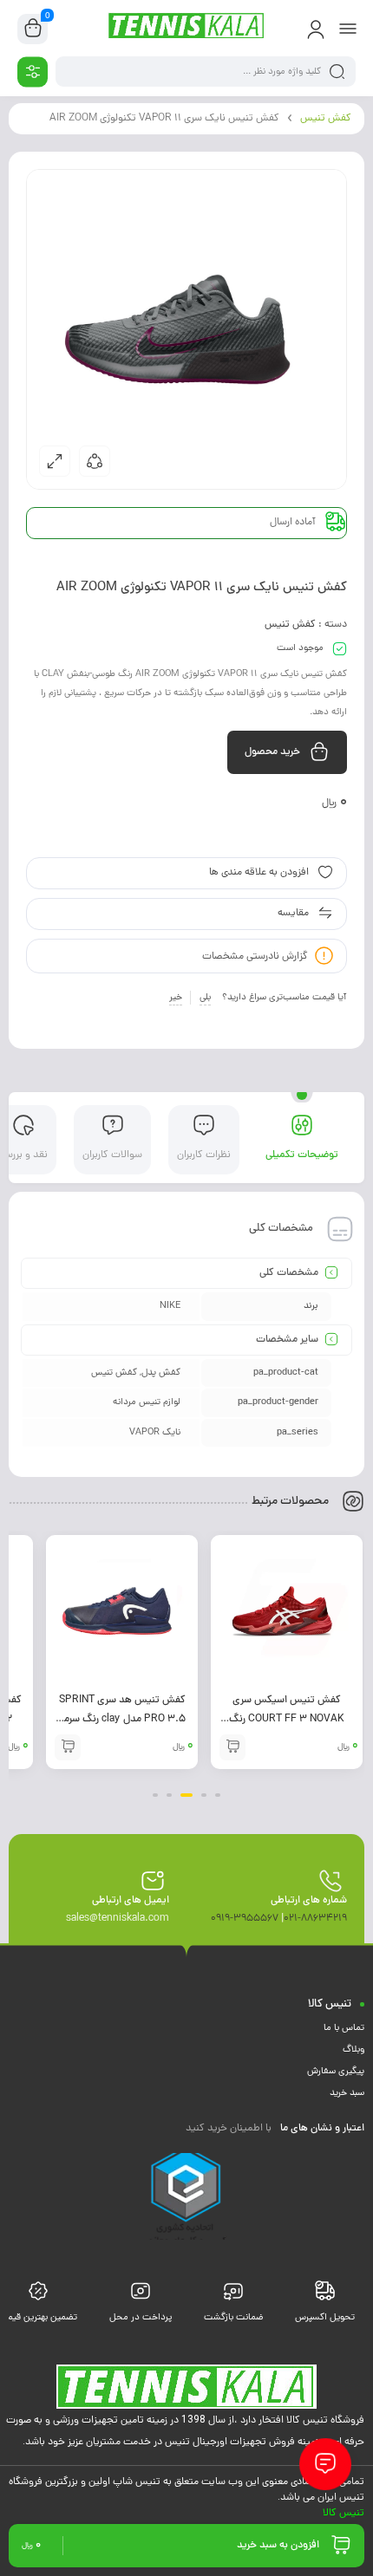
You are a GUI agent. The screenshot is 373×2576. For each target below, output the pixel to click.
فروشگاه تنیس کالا (325, 2419)
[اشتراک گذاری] (95, 461)
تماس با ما (344, 2028)
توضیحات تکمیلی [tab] (302, 1155)
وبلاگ (353, 2050)
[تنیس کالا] (186, 29)
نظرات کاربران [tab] (204, 1155)
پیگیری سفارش (336, 2072)
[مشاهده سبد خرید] (33, 29)
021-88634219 (315, 1919)
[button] (218, 1795)
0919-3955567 (245, 1919)
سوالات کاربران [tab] (112, 1155)
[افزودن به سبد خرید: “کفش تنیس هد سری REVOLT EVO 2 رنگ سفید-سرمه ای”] (68, 1747)
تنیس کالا (344, 2512)
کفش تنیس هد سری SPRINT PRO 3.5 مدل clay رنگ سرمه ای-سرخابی (287, 1720)
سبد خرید (347, 2093)
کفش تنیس (326, 119)
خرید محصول (272, 752)
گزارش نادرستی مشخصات (255, 957)
